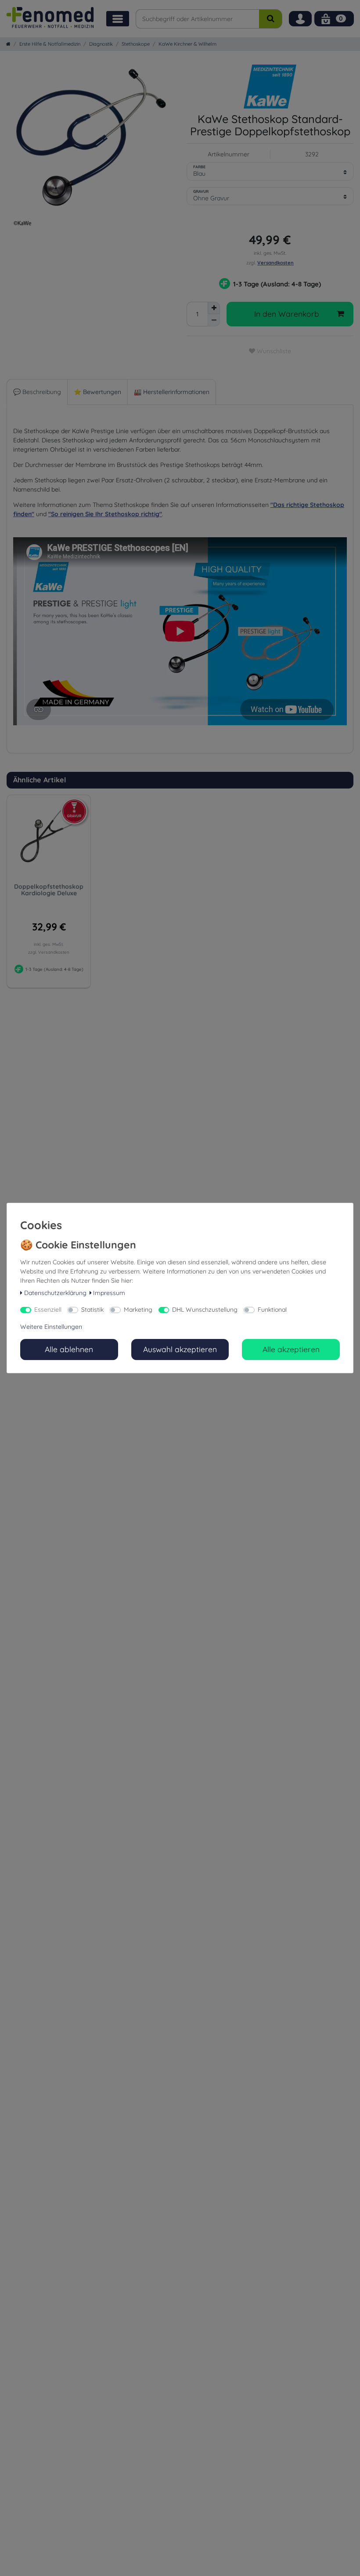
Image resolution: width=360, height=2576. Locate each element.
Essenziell (48, 1310)
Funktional (272, 1310)
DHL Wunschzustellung (205, 1310)
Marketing (138, 1310)
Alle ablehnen (69, 1349)
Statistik (92, 1310)
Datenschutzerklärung (55, 1293)
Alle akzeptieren (291, 1349)
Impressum (109, 1293)
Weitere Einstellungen (51, 1327)
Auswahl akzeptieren (180, 1349)
